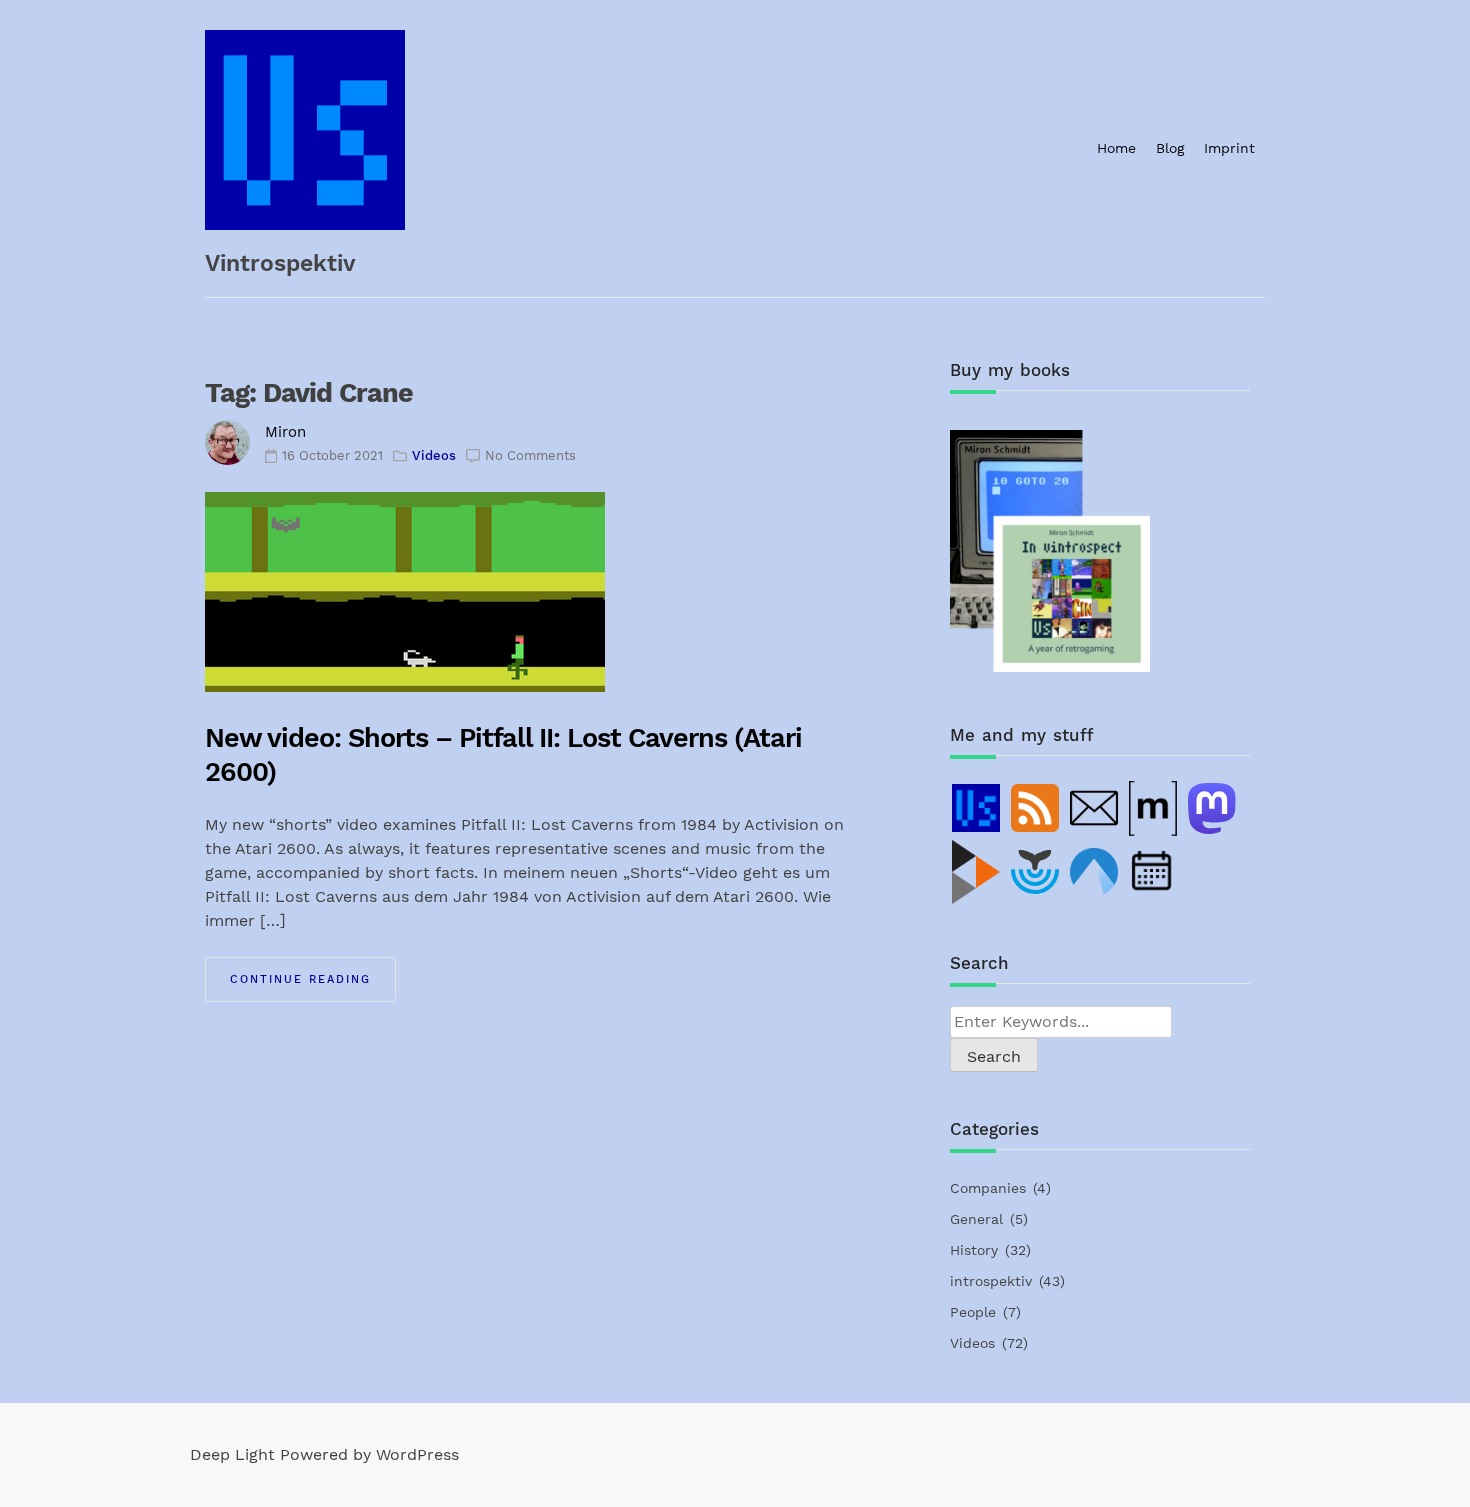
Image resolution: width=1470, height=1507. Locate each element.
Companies (988, 1188)
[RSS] (1036, 808)
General (976, 1219)
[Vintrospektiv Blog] (977, 808)
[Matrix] (1154, 808)
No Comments (530, 455)
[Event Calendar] (1154, 872)
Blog (1170, 148)
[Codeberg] (1095, 872)
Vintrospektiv (280, 263)
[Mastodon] (1213, 808)
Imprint (1229, 148)
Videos (434, 455)
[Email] (1095, 808)
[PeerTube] (977, 872)
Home (1116, 148)
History (974, 1250)
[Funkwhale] (1036, 872)
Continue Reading (300, 979)
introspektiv (991, 1281)
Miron (285, 432)
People (973, 1312)
